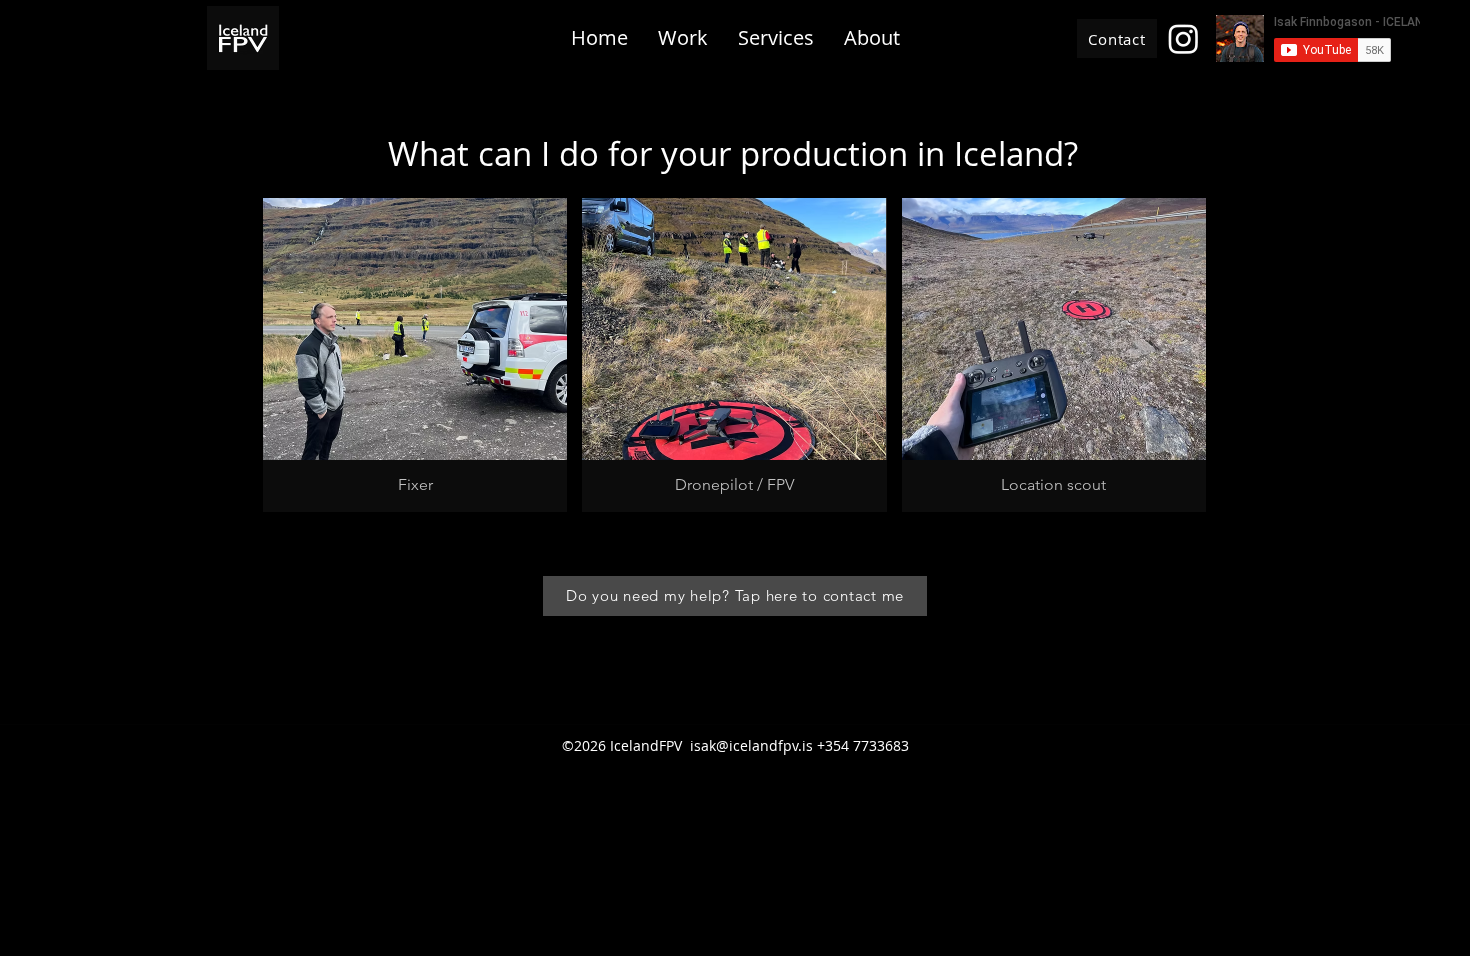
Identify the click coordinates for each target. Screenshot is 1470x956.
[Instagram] (1183, 38)
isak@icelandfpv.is (751, 745)
